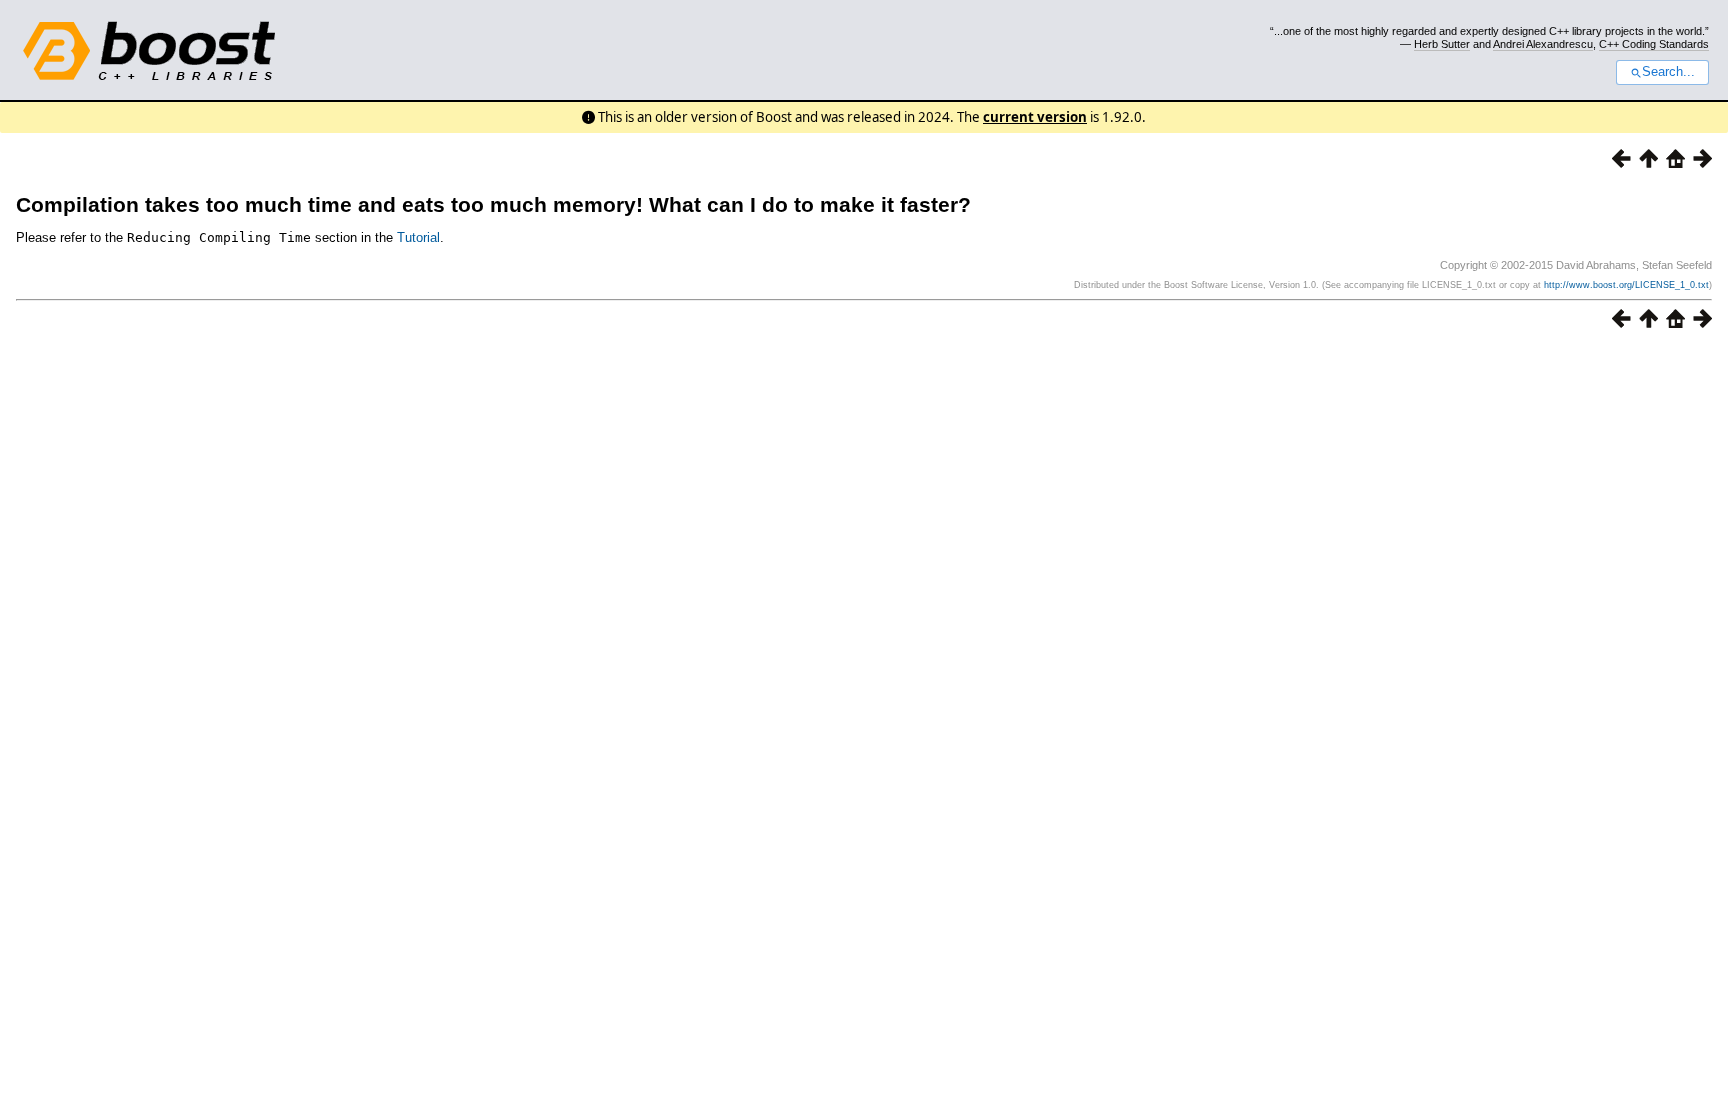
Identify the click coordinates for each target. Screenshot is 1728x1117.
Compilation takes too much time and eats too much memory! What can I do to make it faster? (493, 204)
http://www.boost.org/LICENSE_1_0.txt (1626, 285)
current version (1035, 117)
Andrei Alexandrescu (1543, 44)
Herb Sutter (1442, 44)
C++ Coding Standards (1654, 44)
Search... (1668, 72)
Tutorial (418, 237)
